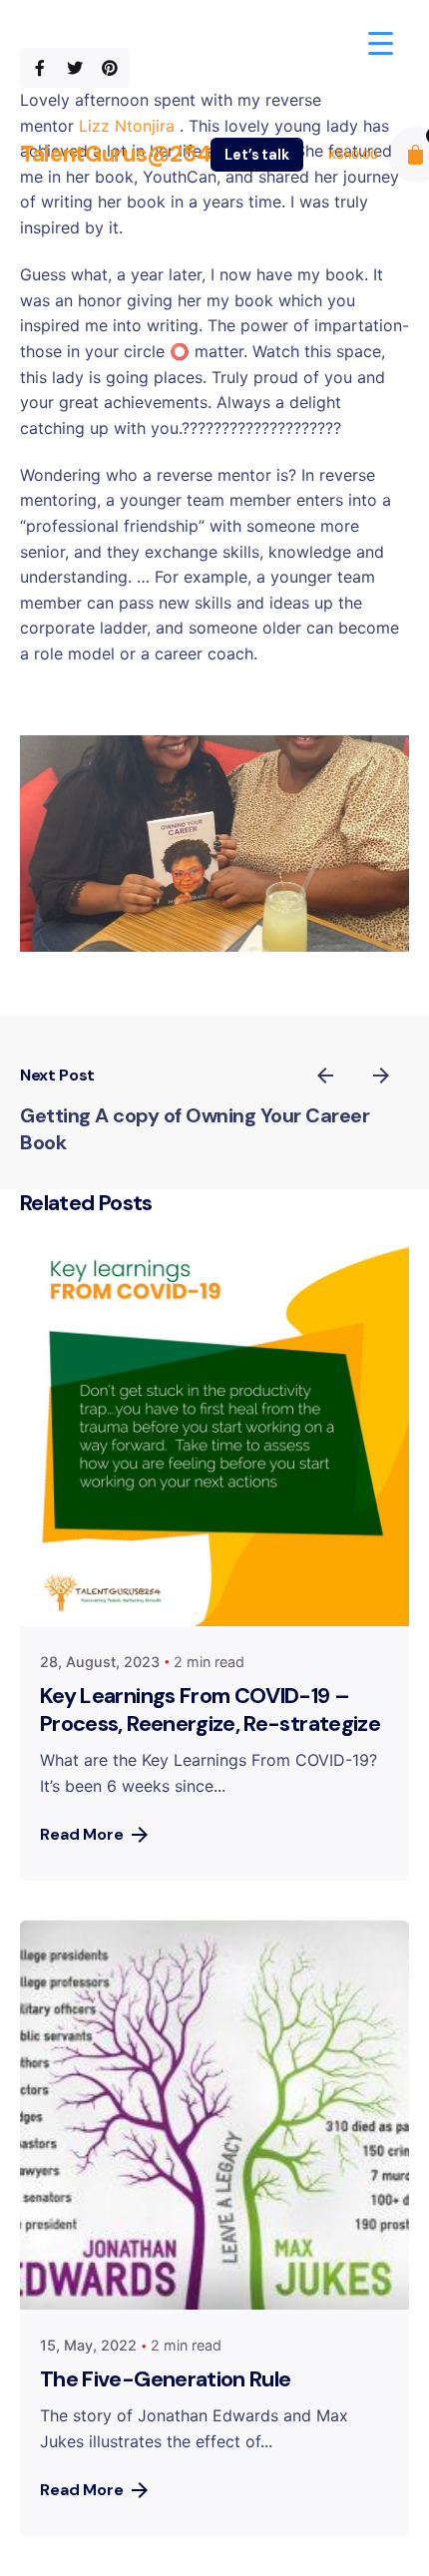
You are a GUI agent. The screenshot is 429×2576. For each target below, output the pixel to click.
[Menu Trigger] (381, 42)
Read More (82, 1834)
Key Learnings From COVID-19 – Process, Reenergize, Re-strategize (210, 1710)
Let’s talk (257, 155)
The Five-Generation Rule (165, 2379)
